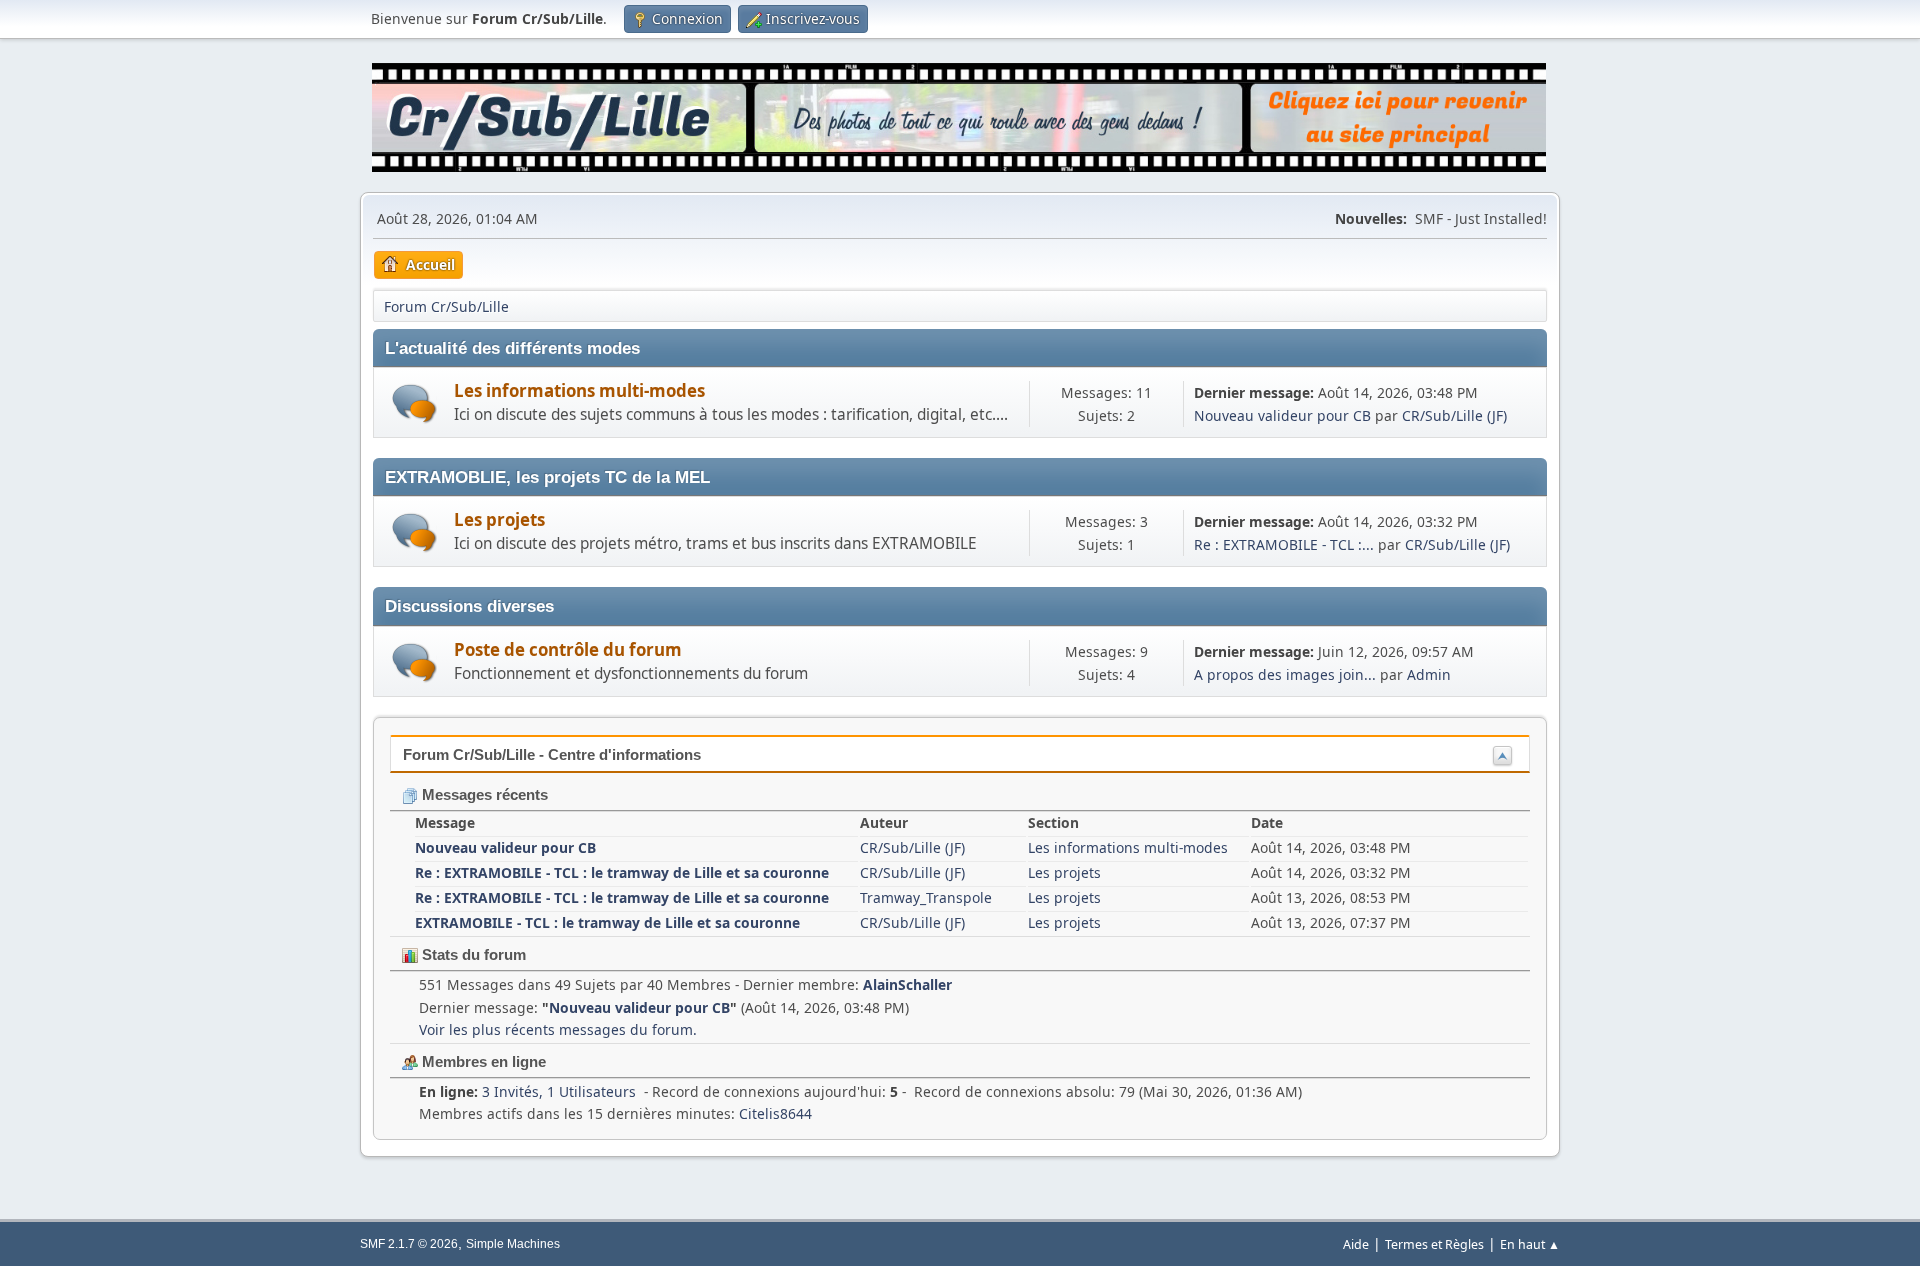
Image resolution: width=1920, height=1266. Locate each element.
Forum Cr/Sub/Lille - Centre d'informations (552, 754)
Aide (1356, 1244)
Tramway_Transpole (926, 897)
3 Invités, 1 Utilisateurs (527, 1091)
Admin (1429, 674)
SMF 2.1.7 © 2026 (409, 1244)
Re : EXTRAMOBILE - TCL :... (1284, 544)
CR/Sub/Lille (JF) (1454, 415)
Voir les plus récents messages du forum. (558, 1029)
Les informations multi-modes (579, 390)
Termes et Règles (1434, 1244)
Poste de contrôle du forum (568, 649)
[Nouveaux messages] (414, 403)
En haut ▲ (1530, 1244)
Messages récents (483, 794)
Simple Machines (513, 1244)
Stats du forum (472, 954)
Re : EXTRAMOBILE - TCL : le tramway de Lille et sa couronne (622, 872)
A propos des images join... (1285, 674)
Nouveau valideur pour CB (1282, 415)
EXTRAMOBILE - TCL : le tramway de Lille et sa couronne (607, 922)
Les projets (499, 519)
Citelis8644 (775, 1113)
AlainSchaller (907, 984)
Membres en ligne (482, 1061)
